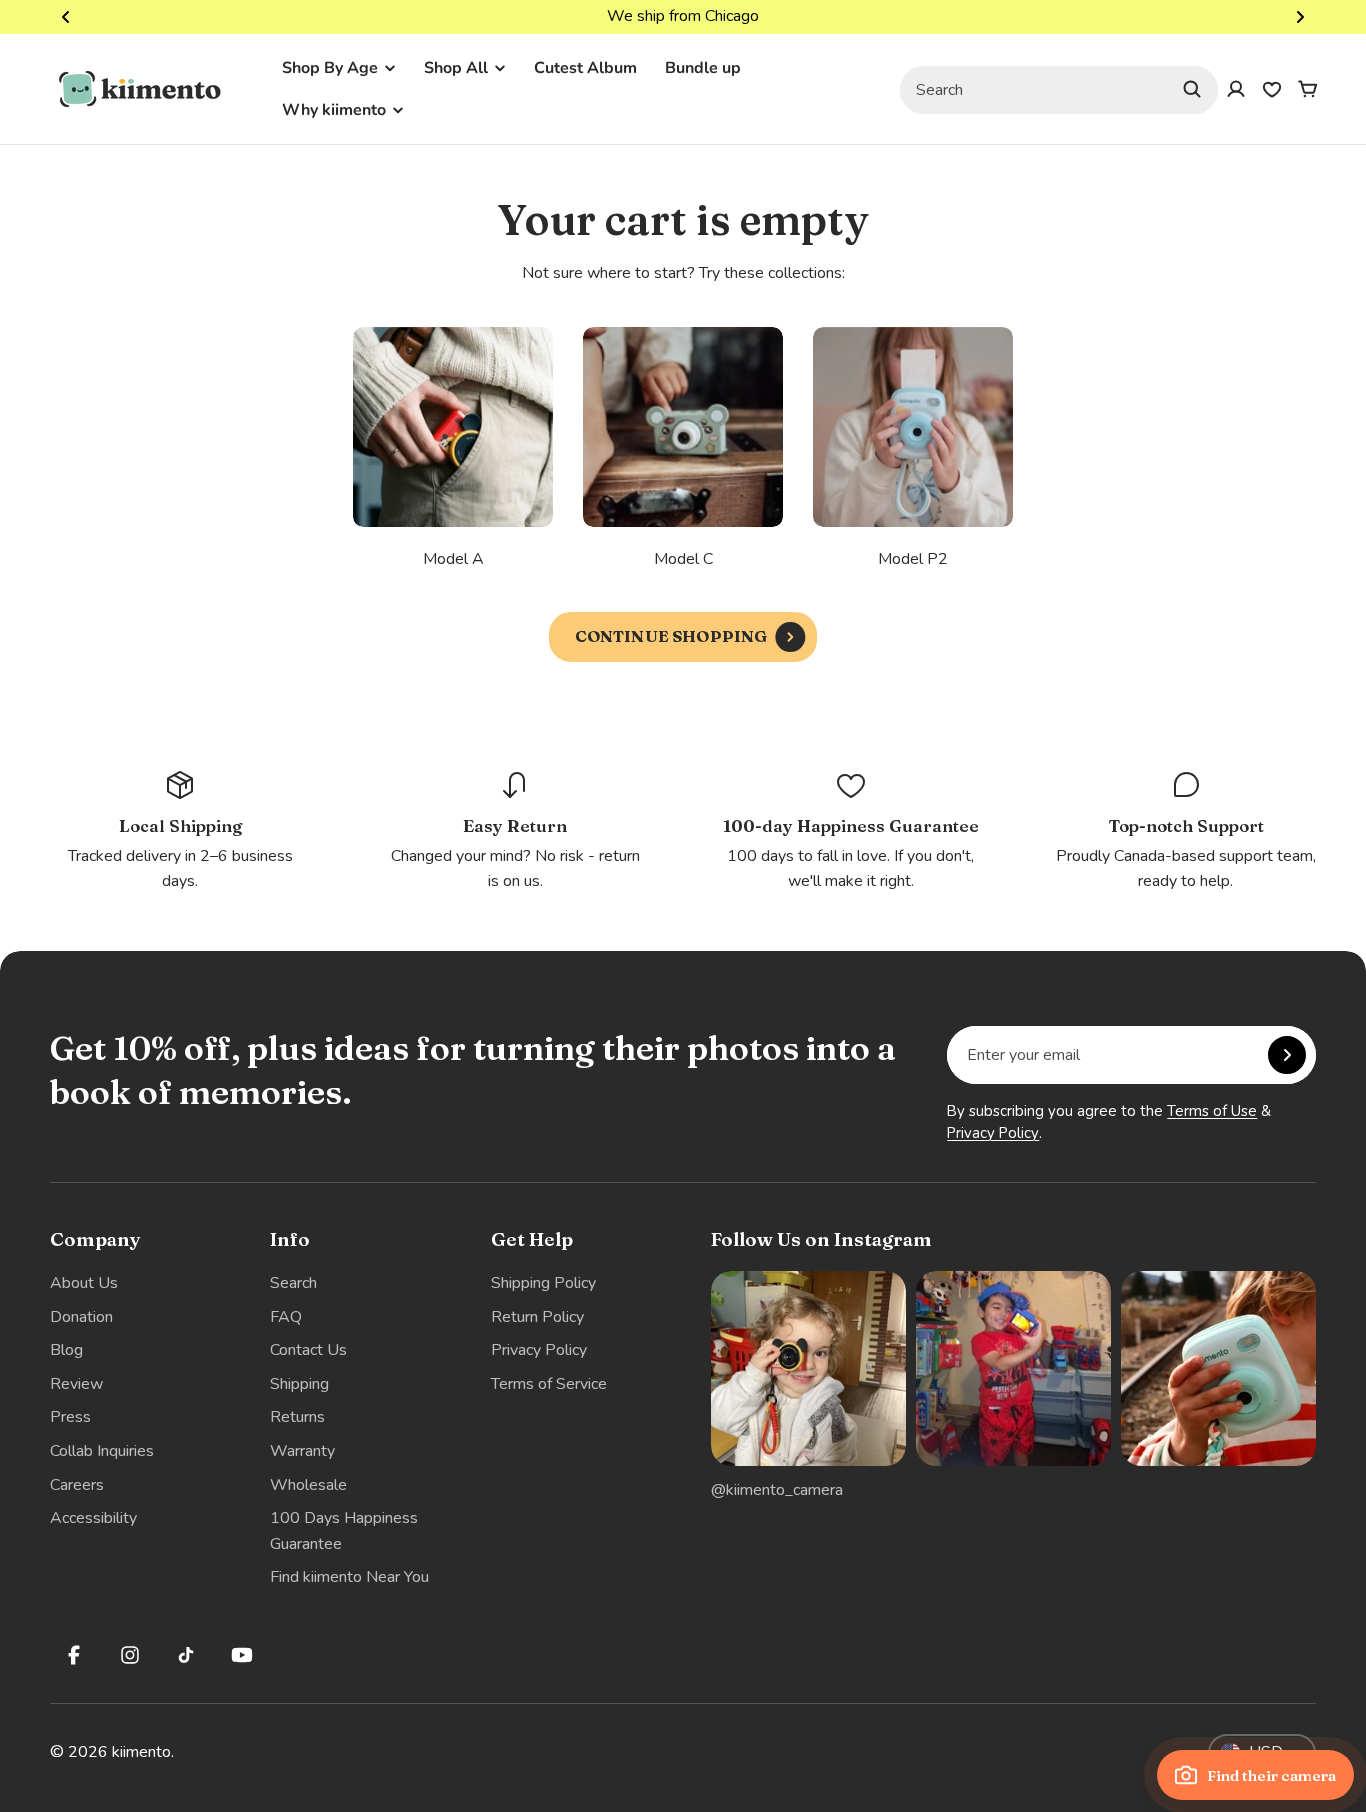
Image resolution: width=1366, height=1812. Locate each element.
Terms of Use (1212, 1111)
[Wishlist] (1272, 89)
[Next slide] (1300, 17)
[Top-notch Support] (1186, 832)
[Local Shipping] (180, 832)
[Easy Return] (515, 832)
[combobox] (1059, 89)
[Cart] (1308, 89)
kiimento (141, 1752)
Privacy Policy (993, 1133)
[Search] (1192, 89)
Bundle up (703, 68)
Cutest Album (585, 68)
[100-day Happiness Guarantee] (851, 832)
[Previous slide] (66, 17)
